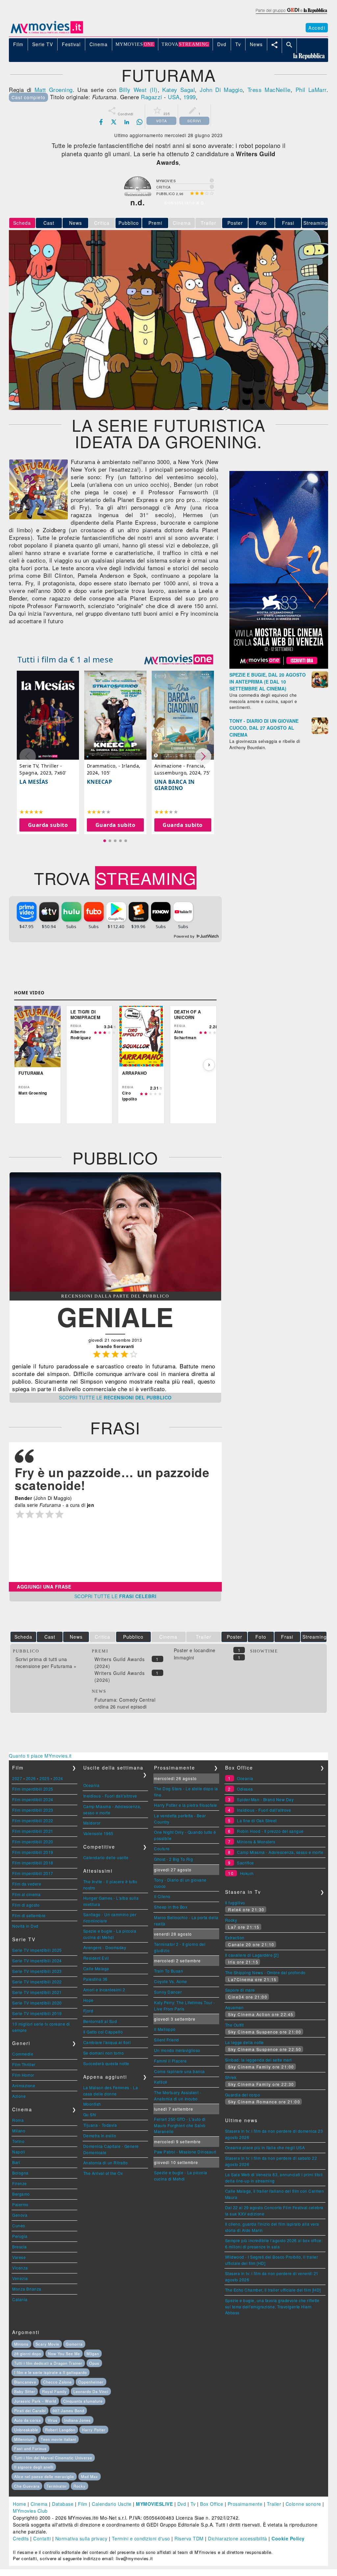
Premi (155, 223)
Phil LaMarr (311, 89)
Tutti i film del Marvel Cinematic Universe (53, 2458)
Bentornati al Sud (100, 2021)
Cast (49, 223)
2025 (44, 1778)
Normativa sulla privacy (81, 2538)
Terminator (57, 2486)
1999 (190, 97)
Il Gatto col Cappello (103, 2032)
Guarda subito (48, 825)
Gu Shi (90, 2114)
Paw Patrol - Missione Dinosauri (185, 2152)
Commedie (23, 2054)
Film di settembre (29, 1915)
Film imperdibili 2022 (33, 1820)
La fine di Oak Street (257, 1820)
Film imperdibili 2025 (33, 1789)
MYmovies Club (30, 2511)
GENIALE (115, 1317)
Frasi (288, 223)
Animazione (24, 2085)
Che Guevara (27, 2486)
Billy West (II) (138, 89)
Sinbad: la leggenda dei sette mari (259, 2060)
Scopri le (115, 1397)
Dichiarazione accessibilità (238, 2538)
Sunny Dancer (168, 1992)
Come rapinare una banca (180, 2071)
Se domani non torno (104, 2053)
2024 (58, 1778)
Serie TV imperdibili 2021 (37, 1992)
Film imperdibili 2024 (33, 1799)
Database (63, 2504)
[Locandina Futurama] (39, 517)
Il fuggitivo (235, 1903)
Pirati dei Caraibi (30, 2411)
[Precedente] (22, 1065)
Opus (94, 2363)
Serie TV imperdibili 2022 (37, 1982)
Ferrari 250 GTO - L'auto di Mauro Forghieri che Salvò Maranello (180, 2125)
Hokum (247, 1873)
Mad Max (90, 2476)
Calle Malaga (96, 1968)
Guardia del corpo (243, 2095)
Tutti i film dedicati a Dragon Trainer (48, 2363)
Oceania (91, 1785)
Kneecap (100, 781)
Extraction (235, 1937)
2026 (31, 1778)
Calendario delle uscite (106, 1857)
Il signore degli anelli (34, 2467)
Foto (261, 223)
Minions (21, 2344)
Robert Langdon (60, 2430)
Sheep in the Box (171, 1907)
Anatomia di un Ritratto (106, 2163)
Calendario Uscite (112, 2504)
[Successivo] (209, 1065)
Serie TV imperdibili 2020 (37, 2003)
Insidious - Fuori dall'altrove (110, 1796)
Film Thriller (24, 2064)
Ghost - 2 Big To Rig (173, 1859)
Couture (162, 1848)
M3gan (93, 2354)
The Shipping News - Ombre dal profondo (265, 1972)
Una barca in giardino (175, 785)
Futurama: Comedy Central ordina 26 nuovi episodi (125, 1703)
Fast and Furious (30, 2448)
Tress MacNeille (269, 89)
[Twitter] (114, 122)
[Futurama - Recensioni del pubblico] (115, 1290)
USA (174, 97)
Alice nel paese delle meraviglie (44, 2476)
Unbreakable (26, 2430)
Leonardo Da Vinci (91, 2391)
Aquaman (234, 2007)
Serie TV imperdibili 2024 (37, 1961)
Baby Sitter (25, 2391)
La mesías (34, 781)
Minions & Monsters (256, 1842)
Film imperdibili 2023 (33, 1810)
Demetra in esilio (100, 2136)
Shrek (231, 2077)
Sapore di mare (240, 1990)
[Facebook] (101, 122)
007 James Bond (68, 2411)
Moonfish (92, 2104)
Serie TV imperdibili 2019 (37, 2013)
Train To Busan (168, 1971)
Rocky (231, 1920)
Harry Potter (94, 2430)
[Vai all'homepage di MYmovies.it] (47, 33)
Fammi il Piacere (170, 2061)
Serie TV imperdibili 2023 (37, 1971)
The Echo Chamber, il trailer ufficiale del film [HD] (273, 2290)
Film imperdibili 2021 (33, 1831)
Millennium (24, 2439)
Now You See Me (64, 2354)
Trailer (274, 2504)
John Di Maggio (221, 89)
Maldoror (92, 1823)
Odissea (245, 1789)
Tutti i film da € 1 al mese (65, 659)
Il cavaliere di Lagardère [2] (252, 1955)
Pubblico (129, 223)
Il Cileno (162, 1896)
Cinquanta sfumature (83, 2401)
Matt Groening (54, 89)
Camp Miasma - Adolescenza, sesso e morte (280, 1852)
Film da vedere (27, 1884)
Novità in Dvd (25, 1926)
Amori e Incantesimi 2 (104, 1990)
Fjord (88, 2011)
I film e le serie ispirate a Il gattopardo (51, 2372)
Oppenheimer (91, 2382)
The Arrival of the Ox (103, 2173)
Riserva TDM (189, 2538)
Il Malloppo (165, 2029)
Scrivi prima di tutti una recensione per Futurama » (46, 1663)
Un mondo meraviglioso (177, 2050)
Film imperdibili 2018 (33, 1863)
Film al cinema (26, 1894)
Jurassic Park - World (35, 2401)
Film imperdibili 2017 (33, 1873)
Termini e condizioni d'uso (141, 2538)
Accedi (317, 28)
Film (83, 2504)
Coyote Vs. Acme (171, 1981)
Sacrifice (246, 1863)
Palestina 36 (95, 1979)
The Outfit (234, 2025)
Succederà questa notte (106, 2063)
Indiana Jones (78, 2420)
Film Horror (23, 2075)
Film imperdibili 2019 (33, 1852)
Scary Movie (47, 2344)
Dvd (182, 2504)
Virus (53, 2420)
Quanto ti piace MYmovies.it (40, 1756)
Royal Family (54, 2391)
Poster (235, 223)
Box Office (212, 2504)
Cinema (39, 2504)
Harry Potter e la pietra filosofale (186, 1805)
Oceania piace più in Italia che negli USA (265, 2147)
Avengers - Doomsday (105, 1947)
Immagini (184, 1657)
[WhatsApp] (140, 122)
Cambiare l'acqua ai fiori (107, 2042)
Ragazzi (152, 97)
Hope (89, 2000)
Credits (21, 2538)
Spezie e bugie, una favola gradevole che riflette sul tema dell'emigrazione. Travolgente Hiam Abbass (272, 2306)
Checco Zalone (57, 2382)
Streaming (316, 223)
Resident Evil (96, 1958)
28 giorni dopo (28, 2354)
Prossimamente (245, 2504)
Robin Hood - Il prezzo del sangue (270, 1831)
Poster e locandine (195, 1650)
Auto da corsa (27, 2420)
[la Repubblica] (291, 14)
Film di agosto (26, 1905)
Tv (193, 2504)
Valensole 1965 (98, 1833)
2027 (17, 1778)
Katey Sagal (179, 89)
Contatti (42, 2538)
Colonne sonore (303, 2504)
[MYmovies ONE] (179, 659)
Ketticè (161, 2082)
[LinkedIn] (127, 122)
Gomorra (74, 2344)
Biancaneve (25, 2382)
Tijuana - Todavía (100, 2125)
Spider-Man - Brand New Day (265, 1799)
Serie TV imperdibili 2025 (37, 1950)
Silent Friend (167, 2040)
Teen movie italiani (58, 2439)
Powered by (185, 936)
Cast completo (28, 97)
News (76, 223)
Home (19, 2504)
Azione (19, 2096)
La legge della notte (245, 2042)
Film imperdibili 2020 (33, 1842)
